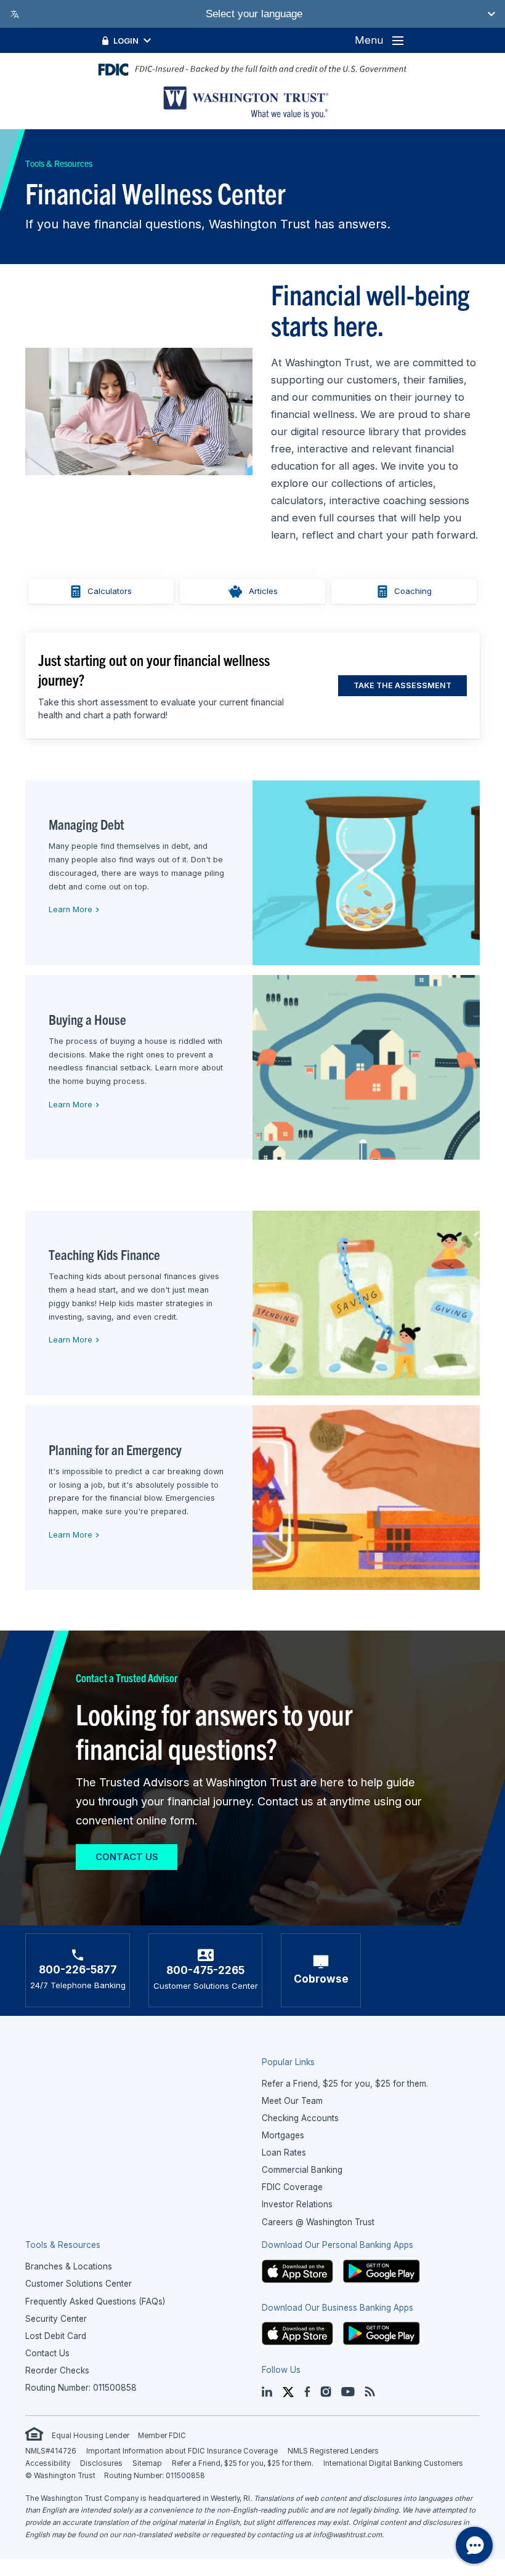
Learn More (69, 909)
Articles (263, 591)
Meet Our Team (292, 2101)
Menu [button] (369, 40)
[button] (297, 2271)
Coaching (413, 591)
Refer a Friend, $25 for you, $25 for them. (243, 2463)
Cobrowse (321, 1979)
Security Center (56, 2319)
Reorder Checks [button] (57, 2370)
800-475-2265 (205, 1970)
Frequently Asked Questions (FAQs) (95, 2301)
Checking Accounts (300, 2118)
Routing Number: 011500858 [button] (81, 2388)
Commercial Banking (302, 2170)
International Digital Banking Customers (393, 2463)
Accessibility (48, 2463)
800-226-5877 (78, 1969)
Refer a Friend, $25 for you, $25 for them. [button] (345, 2084)
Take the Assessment (402, 685)
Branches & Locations (69, 2266)
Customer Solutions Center (79, 2284)
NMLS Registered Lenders (333, 2451)
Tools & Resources (59, 163)
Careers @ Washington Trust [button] (318, 2222)
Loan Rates (284, 2153)
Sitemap (147, 2463)
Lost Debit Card (56, 2336)
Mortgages (283, 2135)
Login (126, 41)
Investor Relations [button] (297, 2204)
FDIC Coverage (292, 2187)
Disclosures (101, 2463)
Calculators (110, 591)
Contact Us (127, 1857)
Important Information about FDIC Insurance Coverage (182, 2451)
